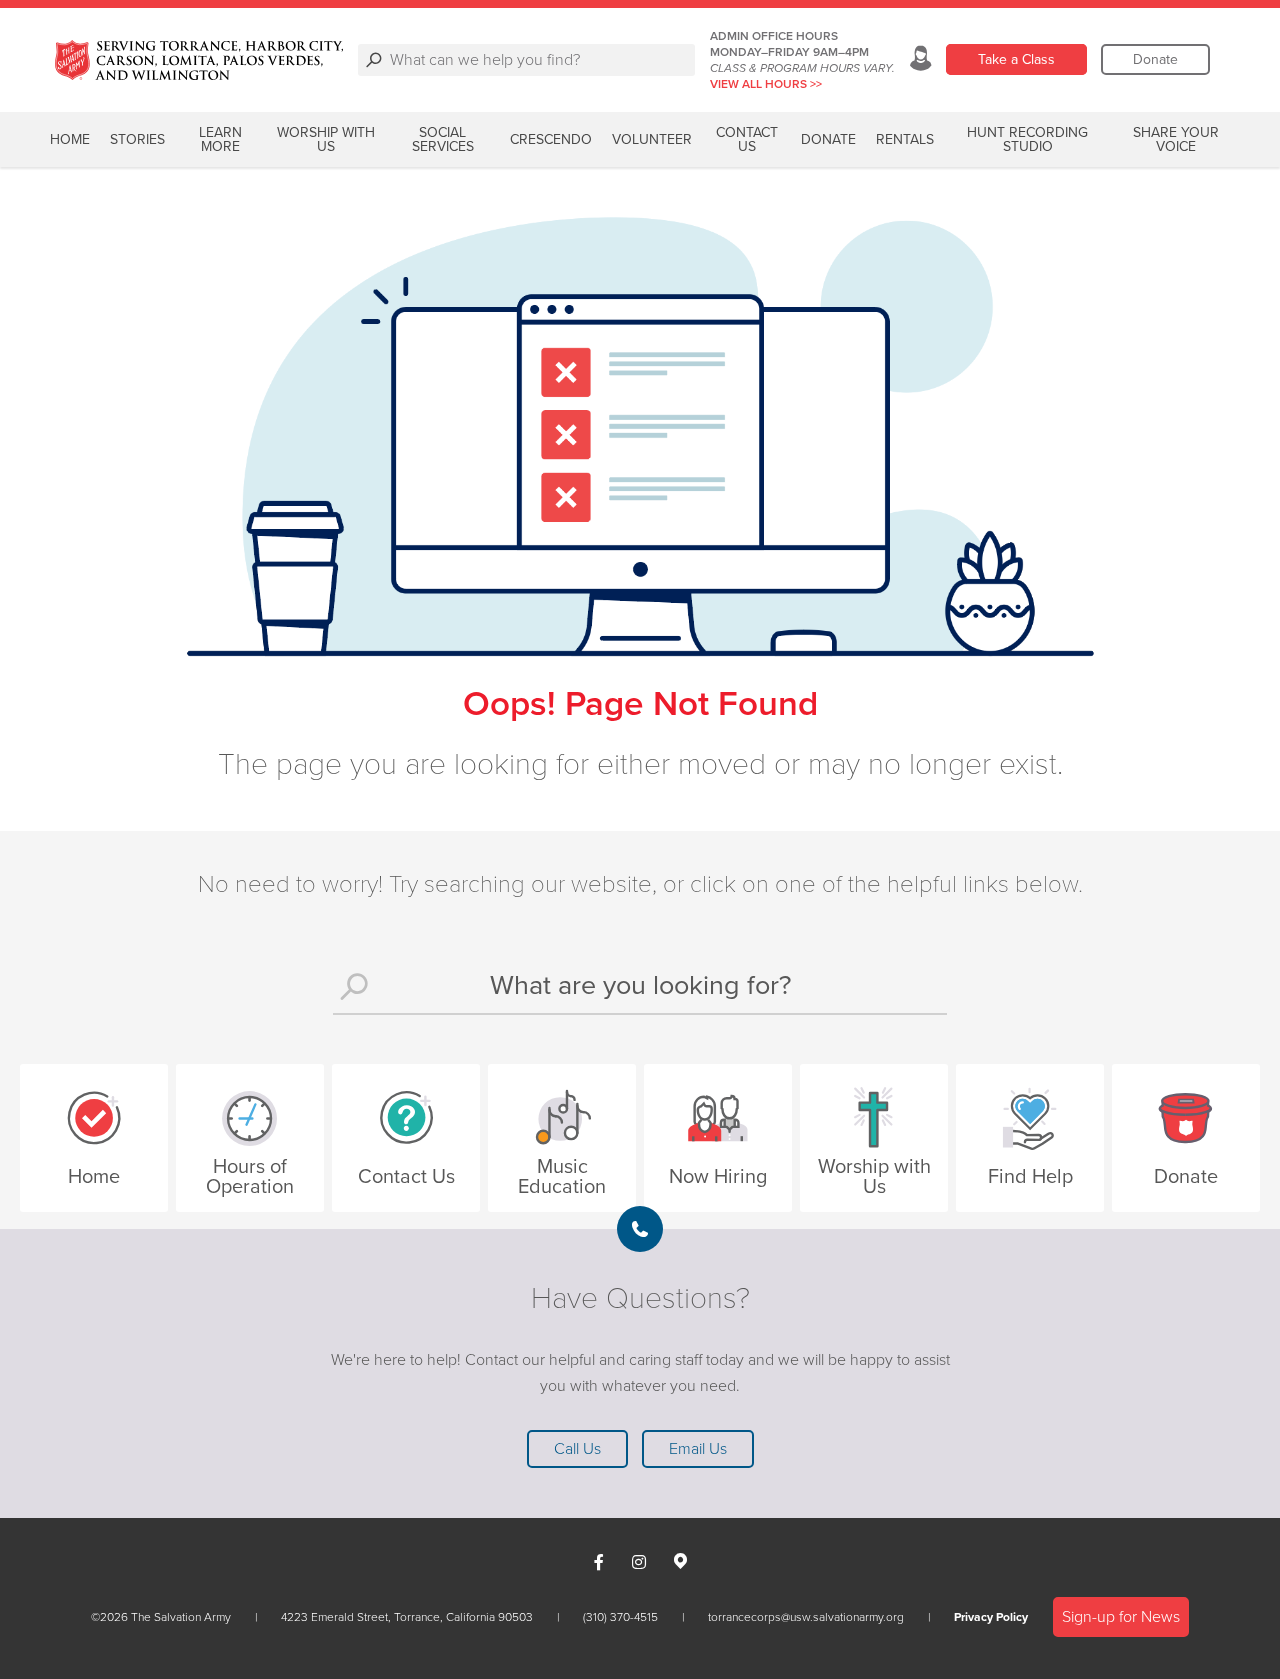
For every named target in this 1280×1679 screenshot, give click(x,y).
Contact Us (747, 139)
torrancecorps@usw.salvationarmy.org (806, 1617)
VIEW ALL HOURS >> (766, 84)
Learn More (220, 139)
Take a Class (1016, 59)
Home (70, 139)
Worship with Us (326, 139)
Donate (1155, 59)
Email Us (698, 1449)
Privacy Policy (991, 1617)
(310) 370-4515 (620, 1617)
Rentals (905, 139)
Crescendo (551, 139)
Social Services (443, 139)
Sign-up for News (1121, 1617)
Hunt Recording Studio (1027, 139)
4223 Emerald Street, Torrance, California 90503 (407, 1617)
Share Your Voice (1176, 139)
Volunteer (652, 139)
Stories (137, 139)
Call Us (577, 1449)
